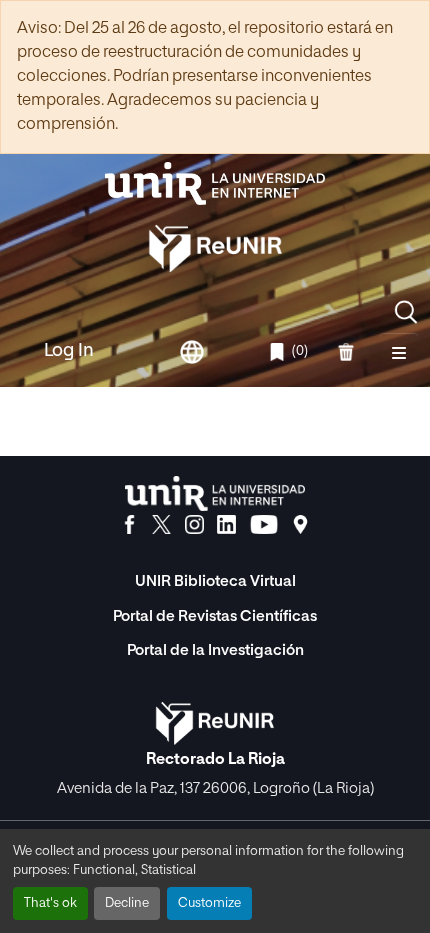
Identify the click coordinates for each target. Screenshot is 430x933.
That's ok (50, 903)
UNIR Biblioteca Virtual (215, 581)
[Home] (215, 183)
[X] (161, 525)
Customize (209, 903)
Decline (127, 903)
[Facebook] (129, 525)
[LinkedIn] (226, 525)
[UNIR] (215, 493)
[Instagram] (194, 525)
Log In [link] (69, 351)
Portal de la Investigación (215, 650)
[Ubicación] (300, 525)
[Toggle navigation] (399, 352)
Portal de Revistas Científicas (215, 616)
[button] (406, 312)
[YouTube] (264, 525)
